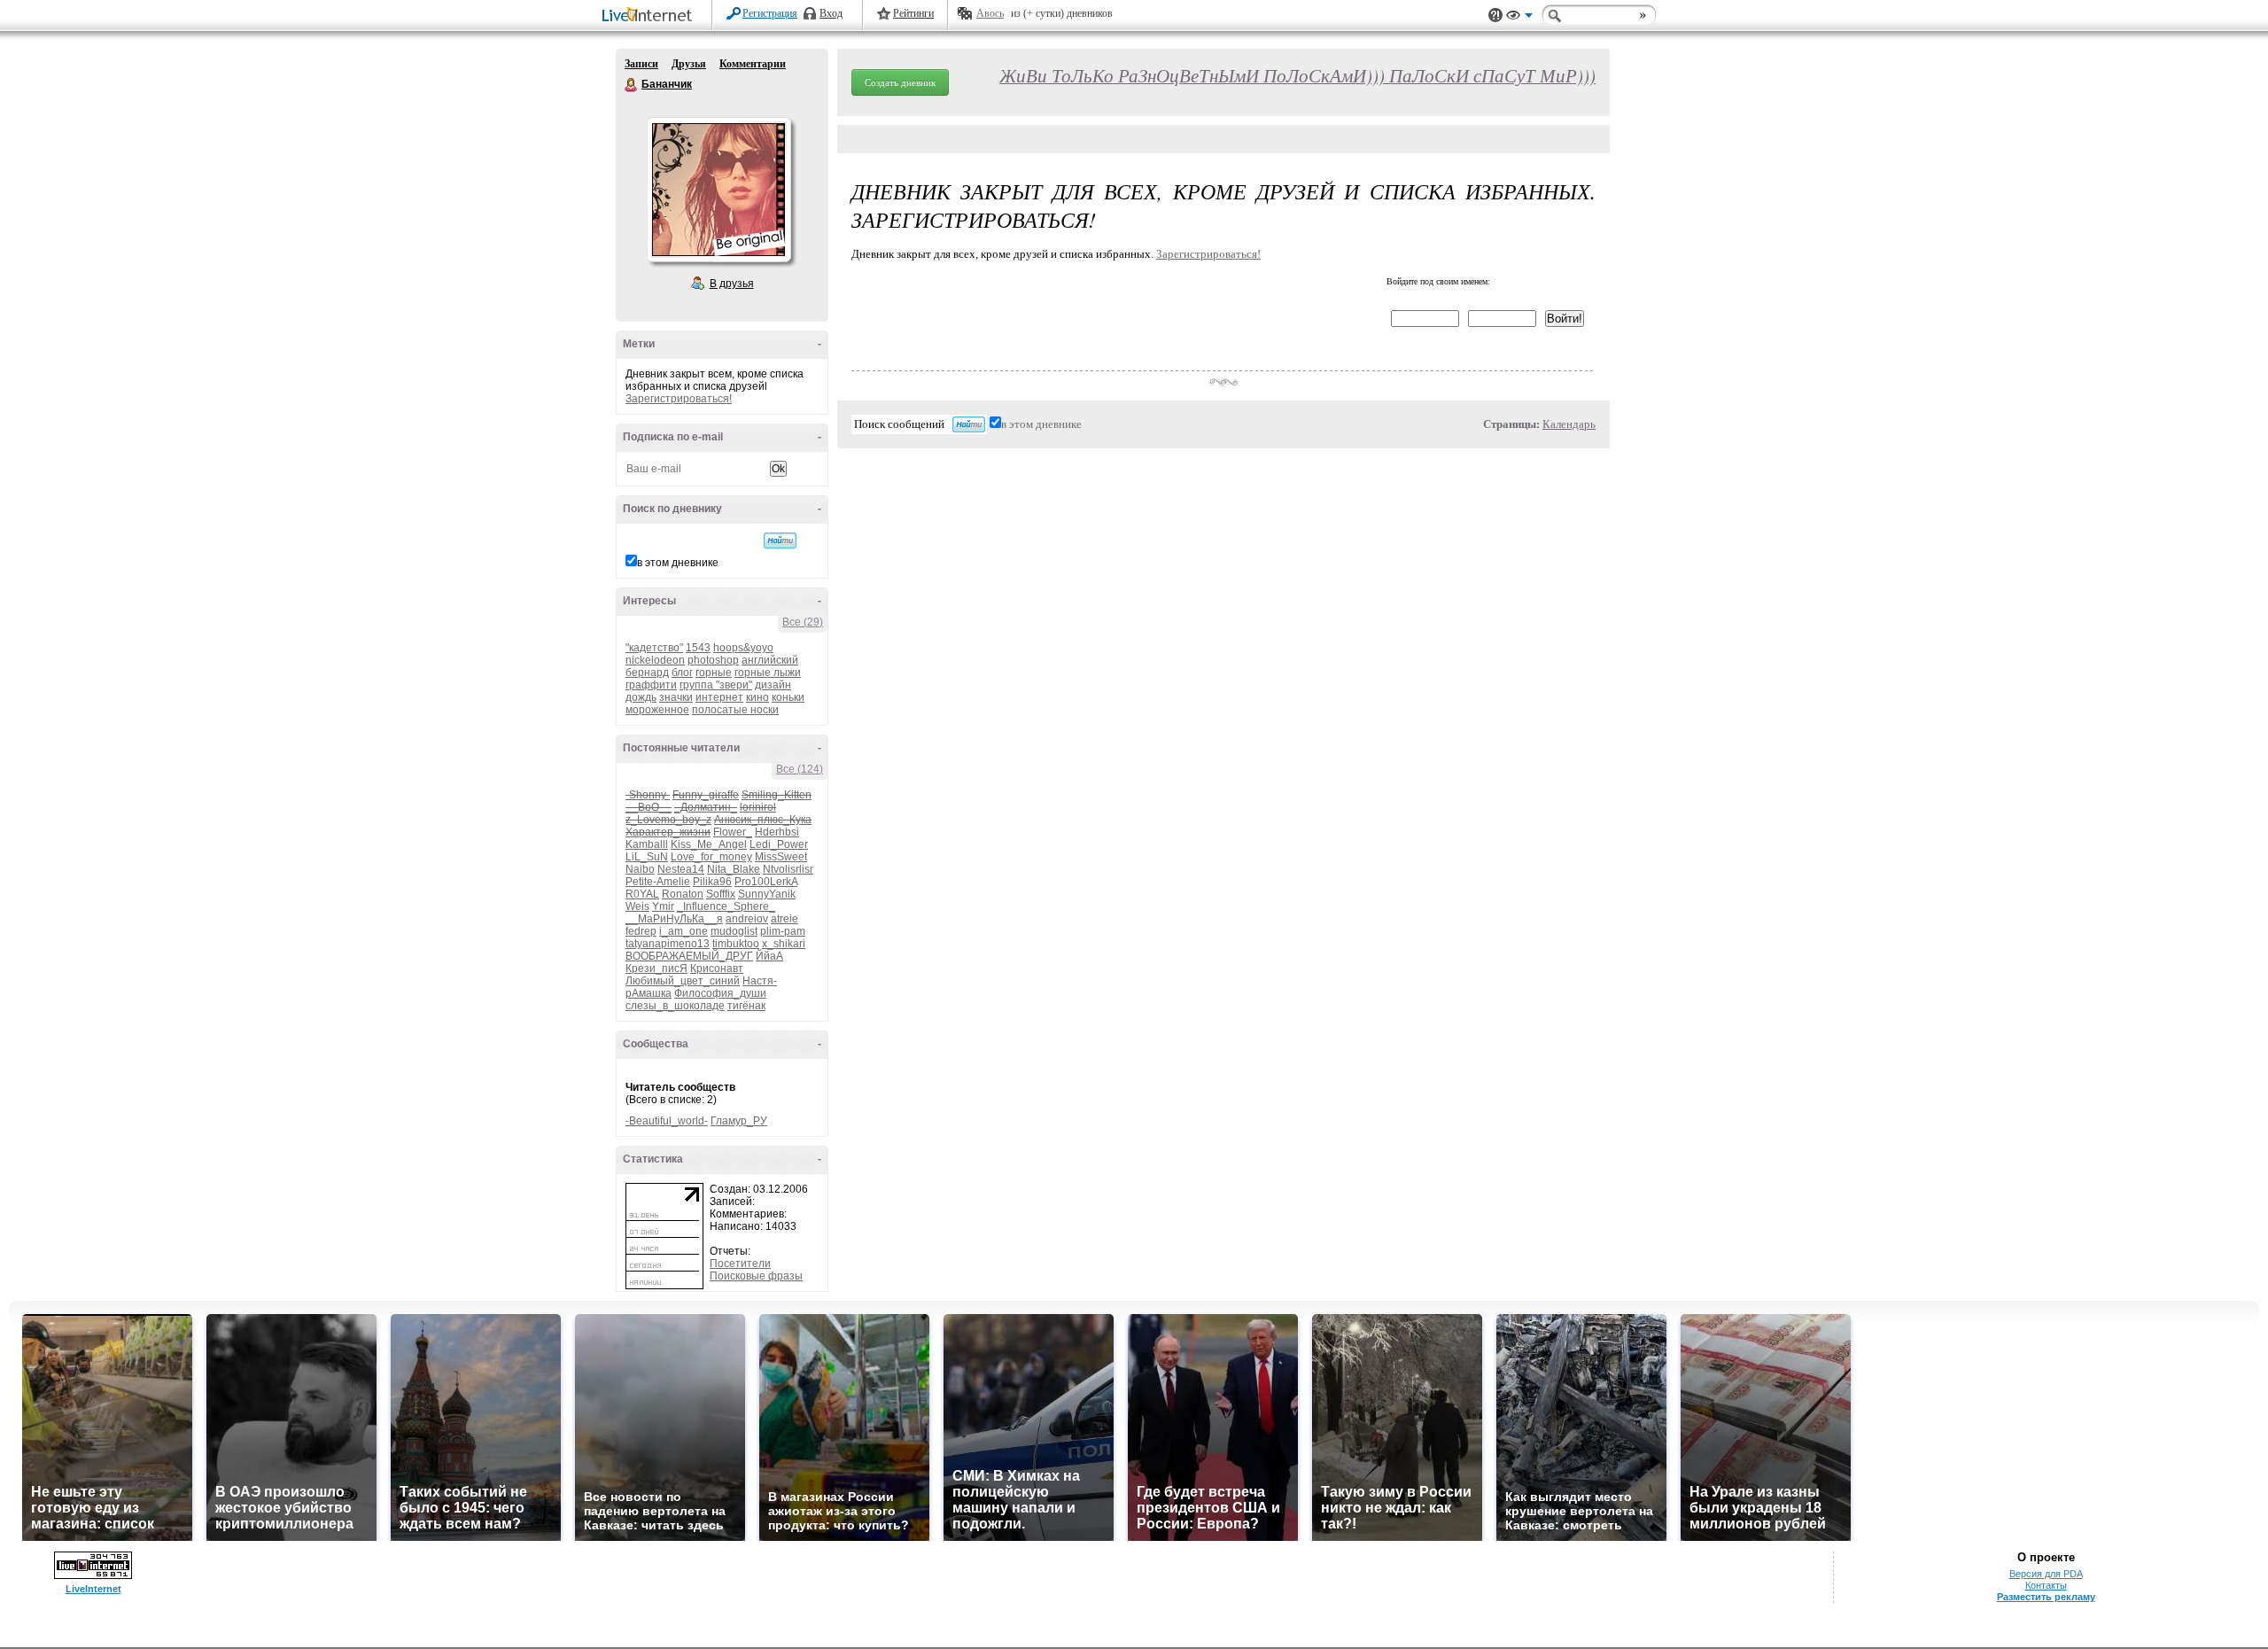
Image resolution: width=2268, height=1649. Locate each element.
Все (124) (800, 769)
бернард (647, 673)
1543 (698, 648)
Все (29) (803, 622)
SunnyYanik (767, 894)
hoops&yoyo (743, 648)
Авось (990, 13)
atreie (784, 919)
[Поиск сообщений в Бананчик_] (780, 541)
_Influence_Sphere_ (726, 906)
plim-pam (783, 931)
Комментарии (753, 64)
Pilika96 (712, 882)
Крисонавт (717, 968)
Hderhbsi (777, 832)
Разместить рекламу (2046, 1597)
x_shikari (784, 944)
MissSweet (781, 857)
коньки (788, 697)
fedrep (641, 931)
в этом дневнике (678, 563)
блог (682, 673)
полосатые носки (735, 710)
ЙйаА (769, 956)
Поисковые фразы (756, 1276)
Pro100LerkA (766, 882)
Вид (1519, 18)
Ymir (663, 906)
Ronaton (683, 894)
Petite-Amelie (658, 882)
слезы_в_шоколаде (675, 1006)
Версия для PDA (2046, 1574)
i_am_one (684, 931)
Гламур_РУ (739, 1121)
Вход (831, 13)
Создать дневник (900, 82)
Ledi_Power (779, 844)
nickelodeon (655, 660)
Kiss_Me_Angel (709, 844)
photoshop (713, 660)
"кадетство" (654, 648)
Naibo (640, 869)
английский (770, 660)
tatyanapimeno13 (668, 944)
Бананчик (632, 85)
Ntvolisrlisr (788, 869)
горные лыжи (768, 673)
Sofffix (721, 894)
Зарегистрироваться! (679, 399)
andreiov (747, 919)
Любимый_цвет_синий (683, 981)
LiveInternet (650, 16)
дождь (641, 697)
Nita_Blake (734, 869)
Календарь (1569, 424)
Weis (637, 906)
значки (676, 697)
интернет (719, 697)
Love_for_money (711, 857)
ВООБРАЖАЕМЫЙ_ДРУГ (689, 956)
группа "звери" (716, 685)
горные (714, 673)
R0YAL (642, 894)
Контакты (2046, 1585)
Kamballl (647, 844)
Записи (641, 64)
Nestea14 (681, 869)
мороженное (657, 710)
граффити (651, 685)
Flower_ (733, 832)
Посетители (740, 1264)
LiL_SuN (647, 857)
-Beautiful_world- (667, 1121)
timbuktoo (736, 944)
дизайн (773, 685)
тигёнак (746, 1006)
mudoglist (734, 931)
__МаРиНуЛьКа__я (674, 919)
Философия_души (720, 993)
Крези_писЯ (656, 968)
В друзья (732, 284)
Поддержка (1495, 16)
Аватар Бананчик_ (718, 190)
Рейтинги (913, 13)
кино (757, 697)
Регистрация (770, 13)
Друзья (689, 64)
